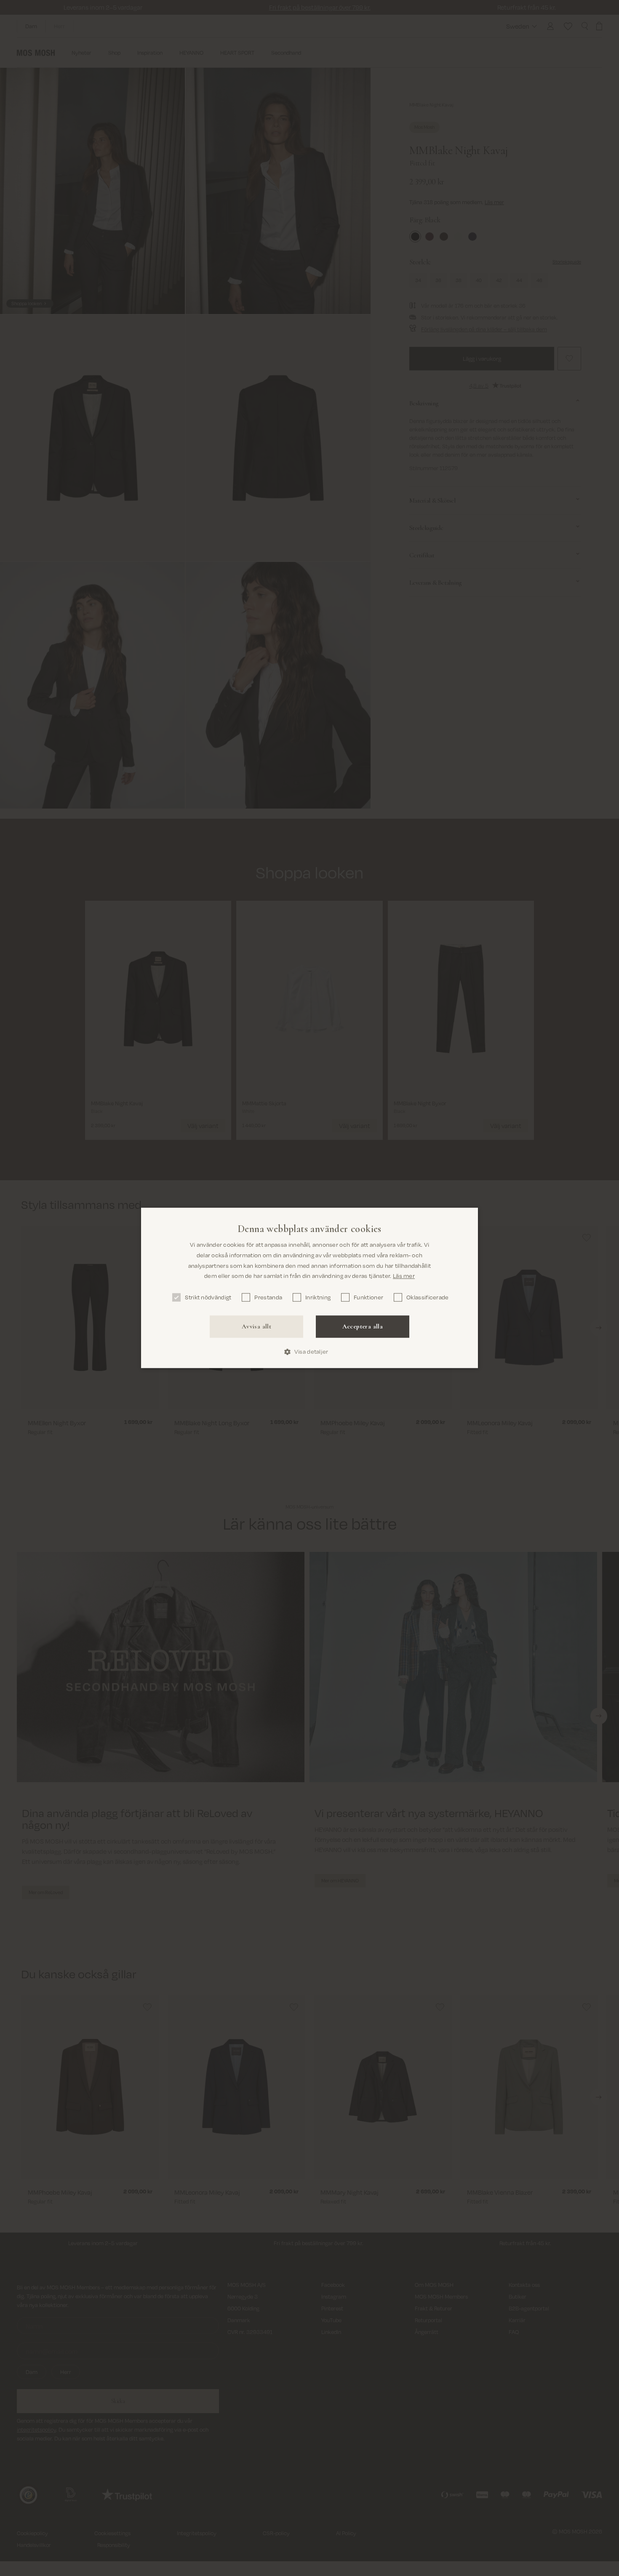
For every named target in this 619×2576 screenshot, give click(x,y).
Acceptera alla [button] (363, 1326)
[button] (309, 1352)
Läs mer (404, 1276)
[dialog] (309, 1288)
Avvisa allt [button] (256, 1326)
